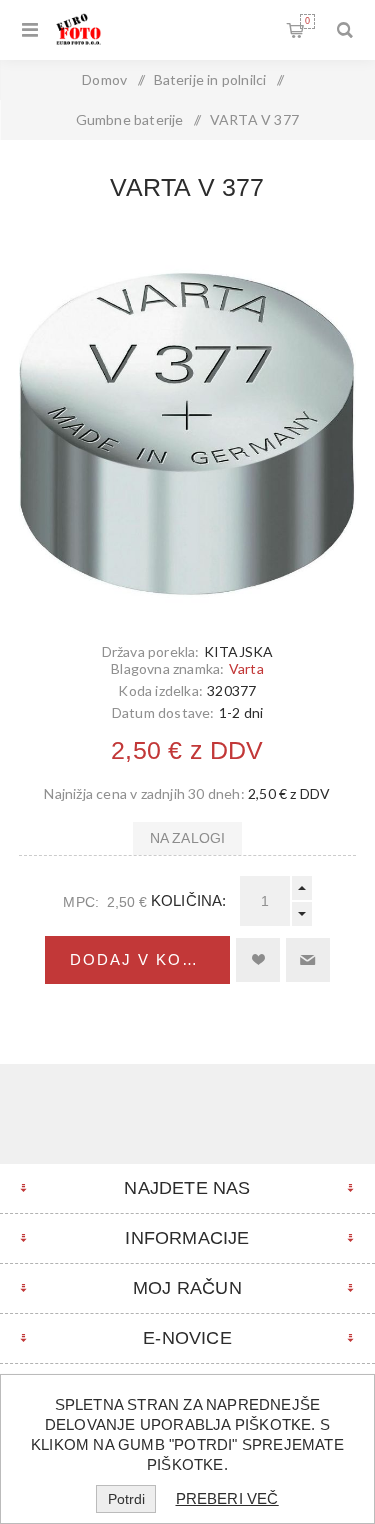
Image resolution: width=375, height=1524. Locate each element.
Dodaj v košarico (150, 959)
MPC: (81, 902)
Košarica (307, 21)
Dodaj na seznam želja (258, 960)
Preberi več (227, 1498)
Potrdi (126, 1499)
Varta (246, 668)
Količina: (189, 900)
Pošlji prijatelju (308, 960)
